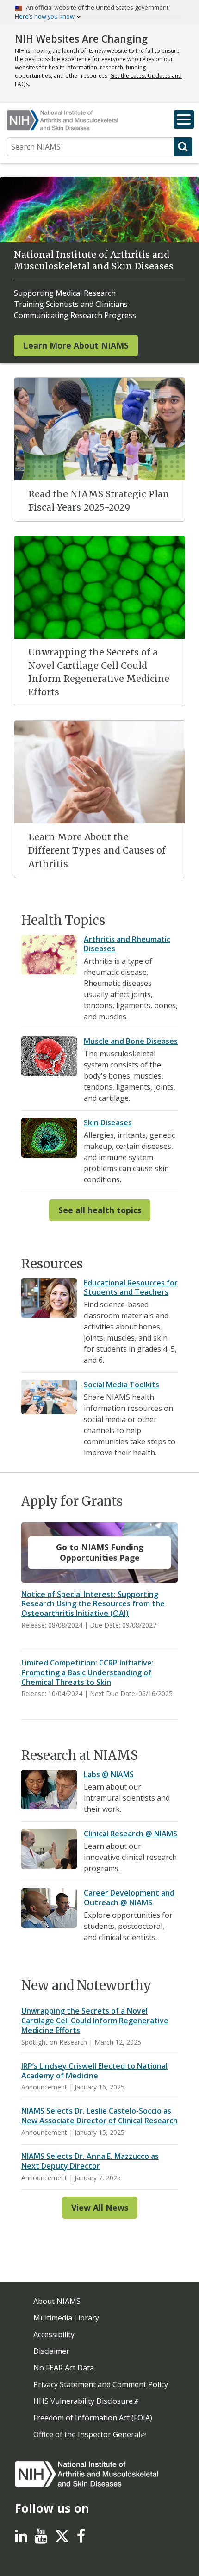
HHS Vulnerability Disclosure (83, 2401)
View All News (100, 2208)
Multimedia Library (66, 2318)
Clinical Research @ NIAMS (131, 1834)
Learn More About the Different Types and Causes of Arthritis (97, 850)
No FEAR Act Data (64, 2368)
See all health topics (100, 1210)
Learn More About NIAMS (76, 345)
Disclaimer (51, 2351)
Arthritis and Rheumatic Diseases (127, 944)
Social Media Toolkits (121, 1385)
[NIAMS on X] (62, 2541)
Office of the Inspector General (87, 2434)
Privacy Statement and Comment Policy (101, 2384)
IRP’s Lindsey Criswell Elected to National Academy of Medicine (94, 2071)
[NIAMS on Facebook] (81, 2539)
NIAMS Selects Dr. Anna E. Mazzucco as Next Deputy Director (90, 2161)
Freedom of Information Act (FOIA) (93, 2418)
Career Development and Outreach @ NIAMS (129, 1898)
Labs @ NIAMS (109, 1774)
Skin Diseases (108, 1123)
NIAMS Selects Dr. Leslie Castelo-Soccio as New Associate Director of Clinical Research (99, 2116)
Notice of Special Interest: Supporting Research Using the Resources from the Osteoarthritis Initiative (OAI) (93, 1604)
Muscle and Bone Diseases (131, 1041)
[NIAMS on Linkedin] (21, 2539)
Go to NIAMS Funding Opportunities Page (100, 1552)
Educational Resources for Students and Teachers (131, 1288)
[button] (184, 119)
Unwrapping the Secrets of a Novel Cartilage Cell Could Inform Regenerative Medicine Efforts (95, 2021)
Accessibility (54, 2334)
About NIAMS (57, 2301)
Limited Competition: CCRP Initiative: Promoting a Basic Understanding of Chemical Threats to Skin (87, 1672)
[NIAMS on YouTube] (41, 2539)
